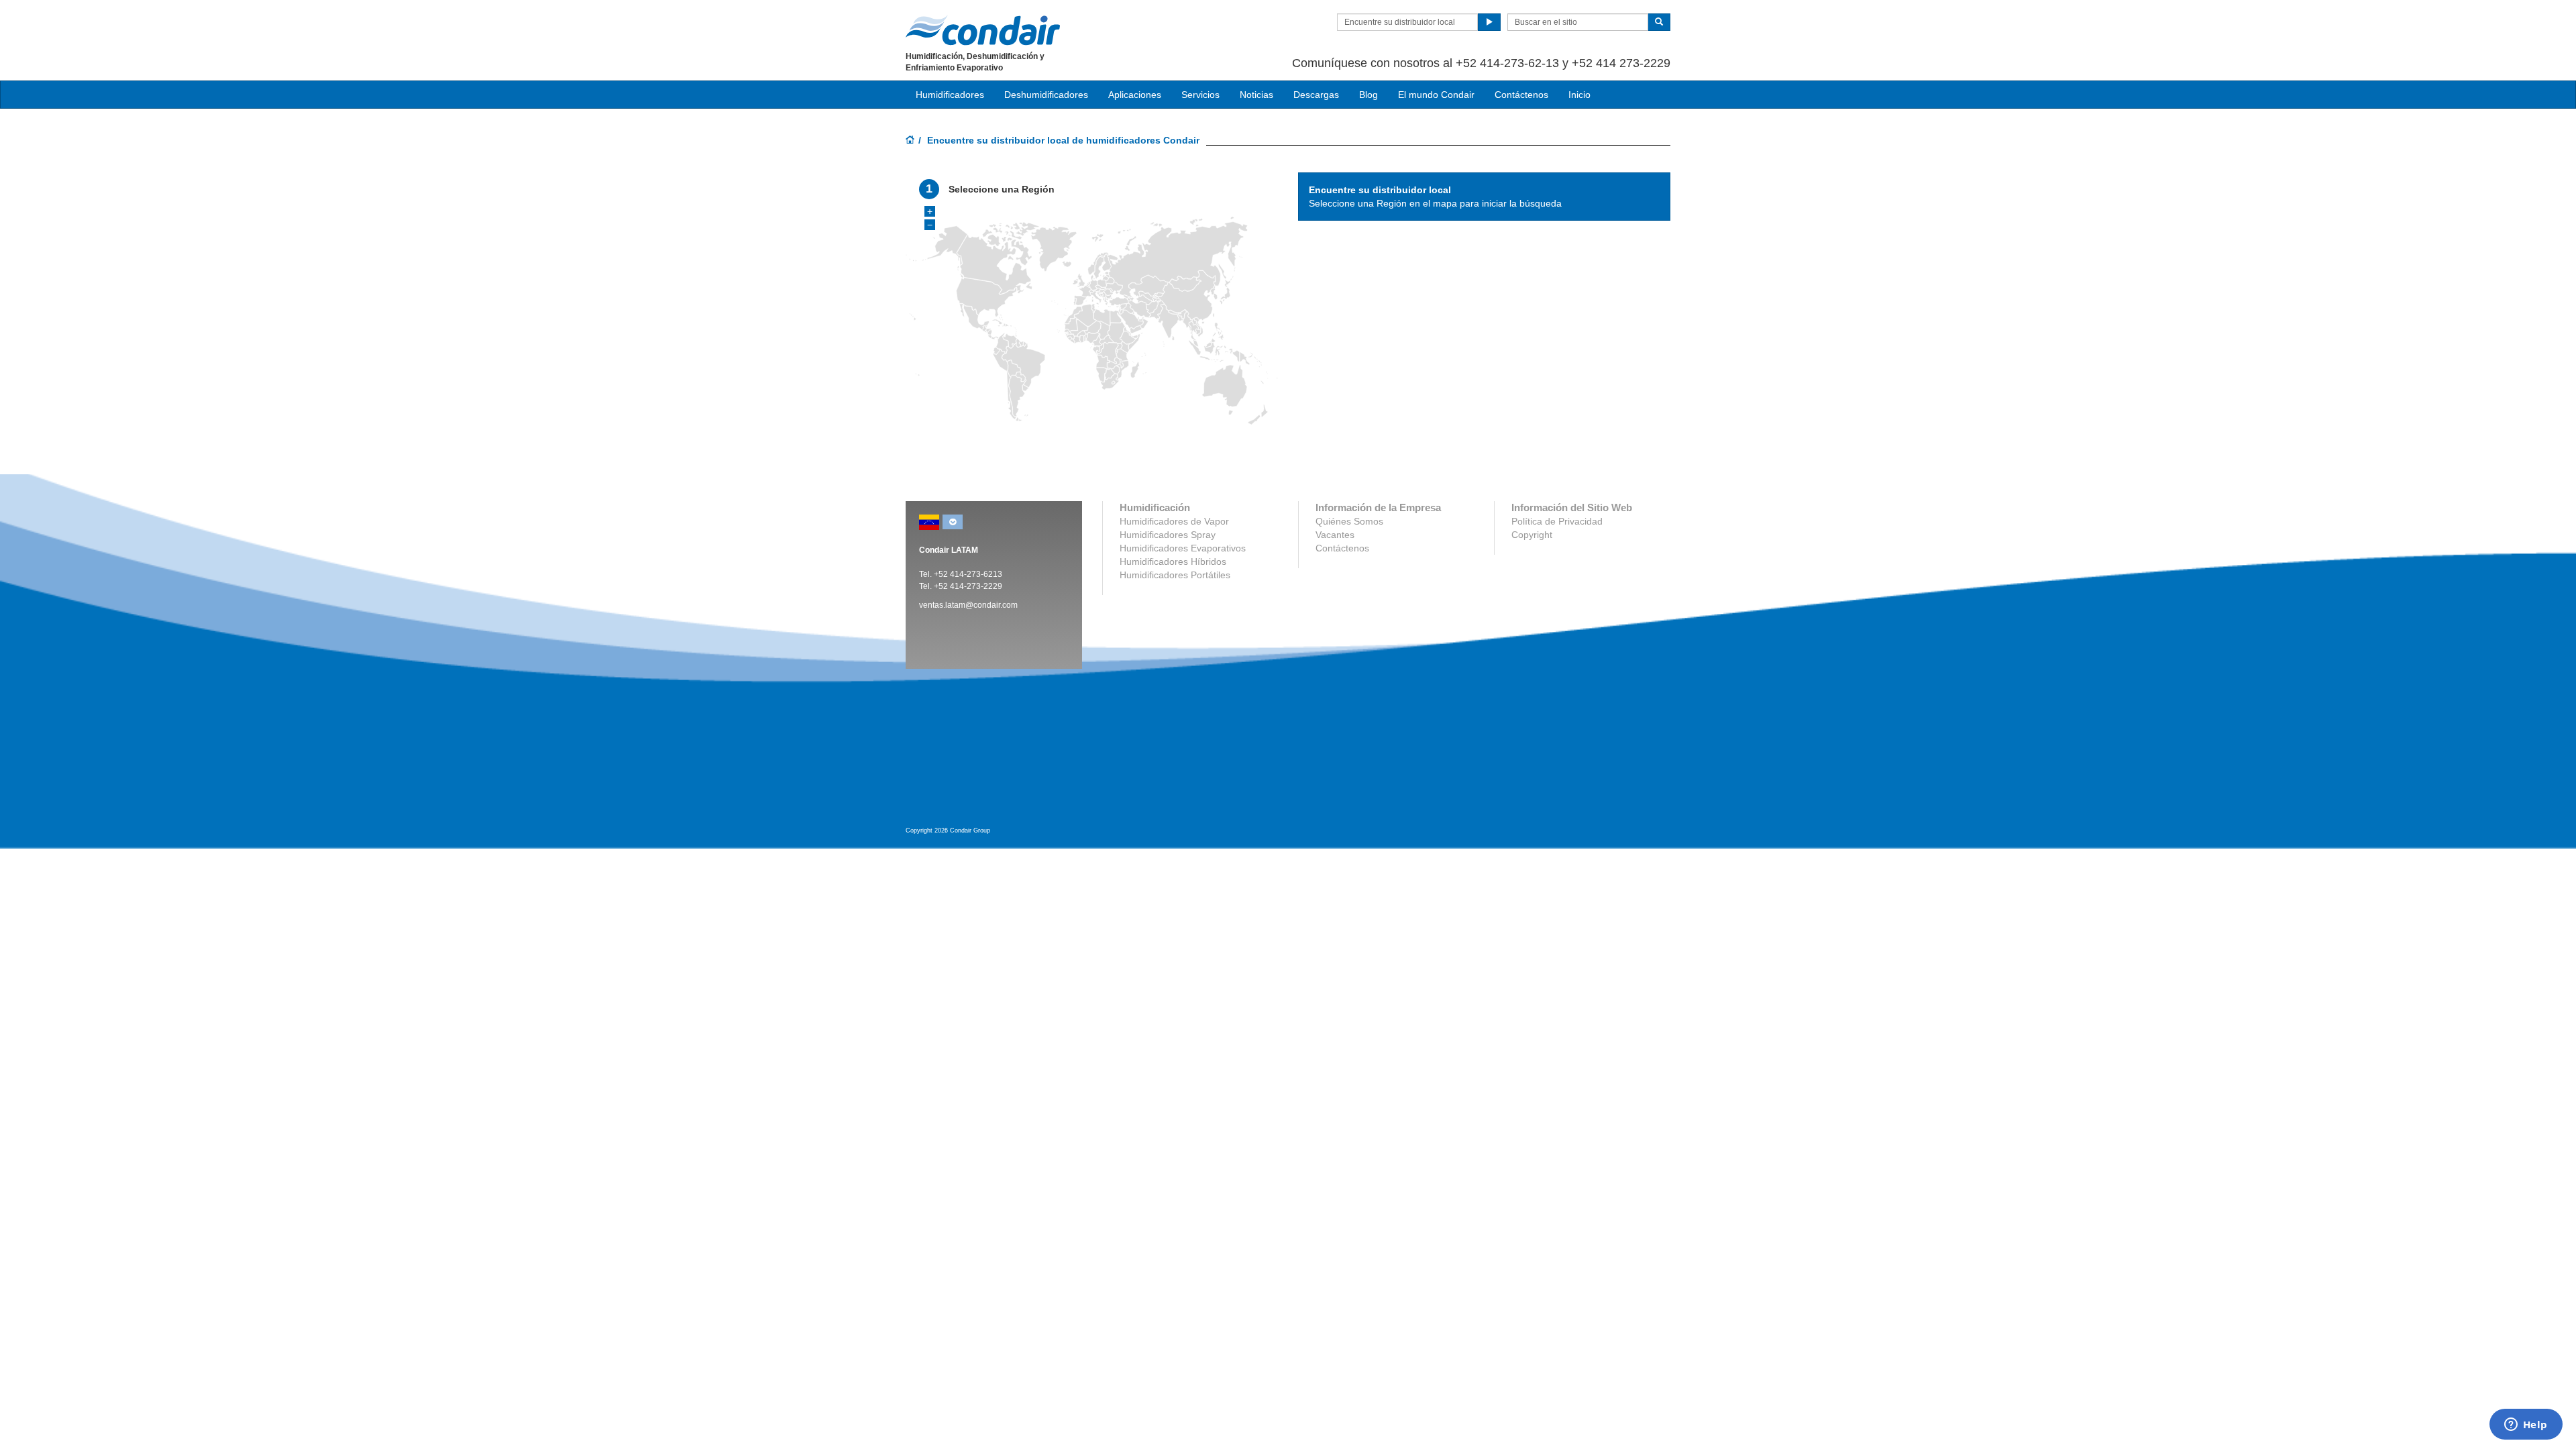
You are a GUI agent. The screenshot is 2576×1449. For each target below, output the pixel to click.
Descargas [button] (1316, 95)
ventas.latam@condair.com (968, 605)
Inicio (1579, 95)
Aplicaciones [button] (1135, 95)
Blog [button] (1368, 95)
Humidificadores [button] (950, 95)
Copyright (1532, 535)
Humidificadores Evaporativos (1183, 548)
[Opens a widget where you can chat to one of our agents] (2526, 1426)
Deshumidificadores (1046, 95)
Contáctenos (1521, 95)
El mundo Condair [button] (1436, 95)
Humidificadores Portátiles (1175, 575)
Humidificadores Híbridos (1173, 561)
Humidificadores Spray (1168, 535)
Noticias (1256, 95)
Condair (983, 30)
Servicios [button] (1200, 95)
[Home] (910, 141)
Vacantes (1335, 535)
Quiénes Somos (1349, 521)
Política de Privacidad (1557, 521)
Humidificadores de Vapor (1174, 521)
